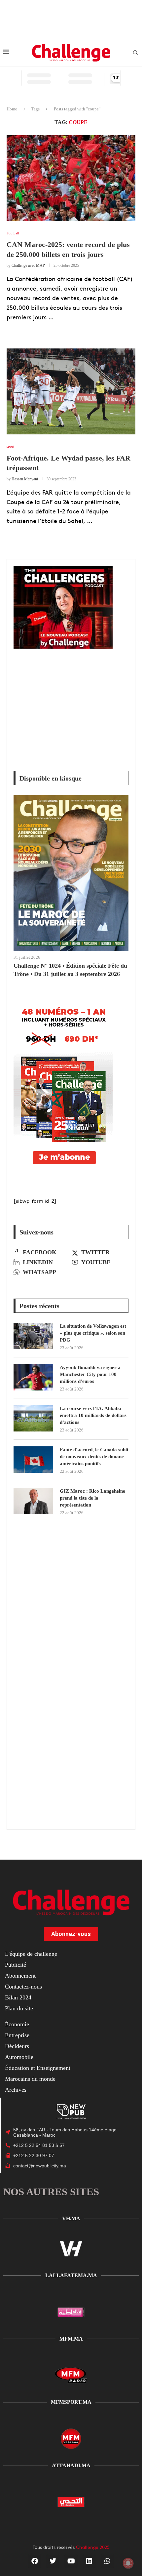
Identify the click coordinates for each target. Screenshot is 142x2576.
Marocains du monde (30, 2079)
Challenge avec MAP (28, 265)
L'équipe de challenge (31, 1954)
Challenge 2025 (93, 2547)
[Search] (135, 53)
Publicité (16, 1965)
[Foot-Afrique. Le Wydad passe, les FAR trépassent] (71, 391)
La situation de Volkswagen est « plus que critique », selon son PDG (93, 1333)
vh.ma (71, 2218)
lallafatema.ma (71, 2275)
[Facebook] (35, 2561)
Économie (17, 2024)
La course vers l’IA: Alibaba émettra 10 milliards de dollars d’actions (93, 1415)
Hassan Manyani (25, 479)
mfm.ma (71, 2339)
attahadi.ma (71, 2465)
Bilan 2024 (18, 1997)
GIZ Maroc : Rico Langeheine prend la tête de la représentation (92, 1498)
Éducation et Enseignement (38, 2068)
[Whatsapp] (107, 2561)
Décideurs (17, 2046)
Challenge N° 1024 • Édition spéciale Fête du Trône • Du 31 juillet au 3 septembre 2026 (70, 970)
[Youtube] (71, 2561)
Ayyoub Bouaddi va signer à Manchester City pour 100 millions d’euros (90, 1374)
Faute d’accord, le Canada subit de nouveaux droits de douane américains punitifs (94, 1457)
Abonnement (20, 1976)
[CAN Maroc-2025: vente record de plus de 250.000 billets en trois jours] (71, 178)
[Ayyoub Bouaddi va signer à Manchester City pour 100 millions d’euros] (33, 1377)
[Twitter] (53, 2561)
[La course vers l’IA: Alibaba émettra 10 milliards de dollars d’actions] (33, 1418)
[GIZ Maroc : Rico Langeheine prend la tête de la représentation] (33, 1501)
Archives (16, 2090)
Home (12, 109)
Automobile (19, 2057)
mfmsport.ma (71, 2402)
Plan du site (19, 2008)
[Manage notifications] (128, 2563)
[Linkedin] (89, 2561)
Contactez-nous (23, 1987)
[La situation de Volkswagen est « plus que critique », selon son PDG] (33, 1336)
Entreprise (17, 2035)
